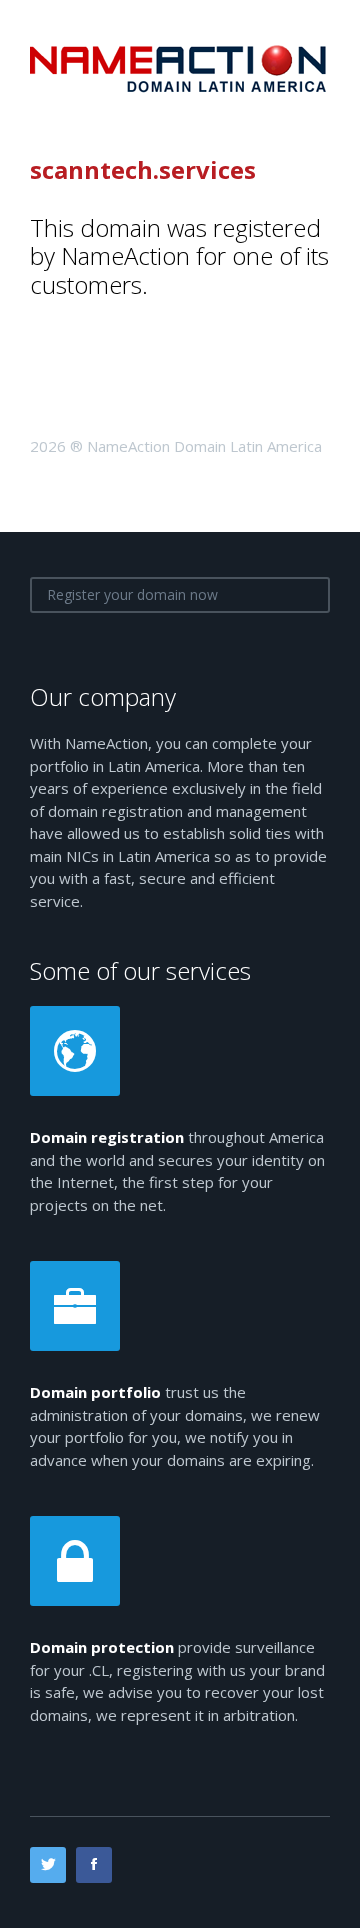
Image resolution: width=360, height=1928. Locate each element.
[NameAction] (180, 67)
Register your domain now (132, 594)
